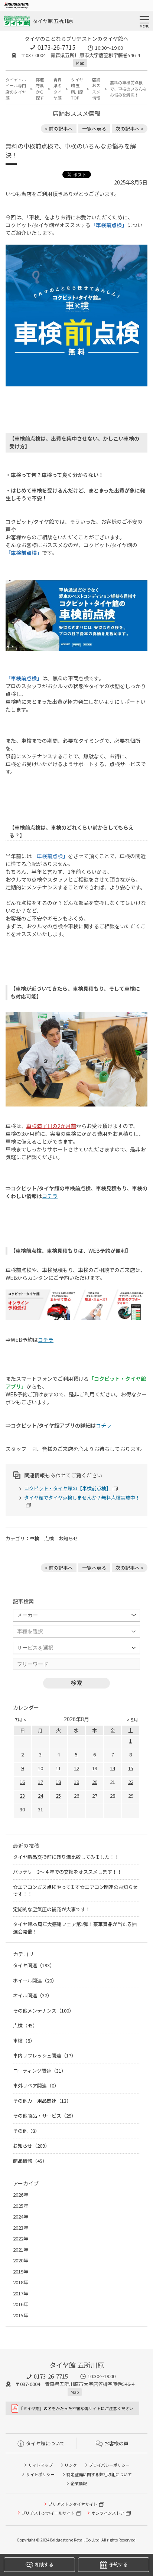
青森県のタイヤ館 (58, 89)
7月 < (21, 1719)
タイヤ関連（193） (34, 1965)
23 (22, 1796)
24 (40, 1796)
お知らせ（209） (31, 2146)
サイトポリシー (40, 2474)
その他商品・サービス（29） (45, 2116)
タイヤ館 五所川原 (53, 21)
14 (113, 1768)
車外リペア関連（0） (36, 2085)
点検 (49, 1538)
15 (131, 1768)
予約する (118, 2564)
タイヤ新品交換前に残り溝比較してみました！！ (66, 1857)
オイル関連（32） (32, 1995)
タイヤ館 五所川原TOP (77, 89)
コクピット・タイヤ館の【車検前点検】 (68, 1488)
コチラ (50, 1196)
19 (76, 1782)
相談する (44, 2564)
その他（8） (26, 2131)
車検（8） (24, 2041)
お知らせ (68, 1538)
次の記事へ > (130, 129)
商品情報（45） (30, 2161)
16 (22, 1782)
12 (76, 1768)
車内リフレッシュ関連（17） (45, 2055)
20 (95, 1782)
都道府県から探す (40, 89)
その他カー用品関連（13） (42, 2101)
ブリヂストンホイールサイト (48, 2513)
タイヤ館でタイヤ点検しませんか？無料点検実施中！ (82, 1498)
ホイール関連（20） (35, 1980)
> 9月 (132, 1719)
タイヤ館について (45, 2443)
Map (80, 63)
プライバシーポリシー (109, 2465)
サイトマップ (40, 2465)
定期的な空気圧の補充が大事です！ (52, 1909)
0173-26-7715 (56, 47)
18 (58, 1782)
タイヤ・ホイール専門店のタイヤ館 (16, 89)
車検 (35, 1538)
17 (40, 1782)
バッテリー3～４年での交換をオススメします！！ (67, 1872)
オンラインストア (108, 2513)
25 (58, 1796)
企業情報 (79, 2483)
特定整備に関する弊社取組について (99, 2474)
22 (131, 1782)
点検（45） (25, 2025)
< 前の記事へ (59, 129)
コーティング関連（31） (40, 2071)
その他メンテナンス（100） (43, 2011)
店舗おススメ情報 (96, 89)
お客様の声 (116, 2443)
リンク (71, 2465)
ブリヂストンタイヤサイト (73, 2504)
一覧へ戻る (94, 129)
